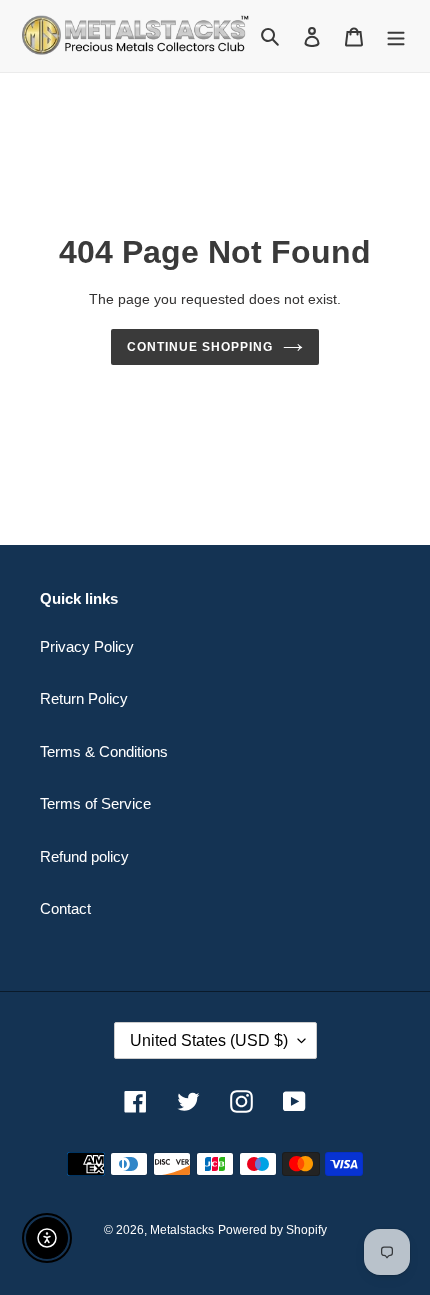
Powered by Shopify (272, 1230)
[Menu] (396, 36)
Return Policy (84, 698)
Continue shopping (200, 347)
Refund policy (84, 856)
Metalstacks (182, 1230)
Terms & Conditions (104, 751)
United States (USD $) (209, 1040)
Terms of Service (95, 803)
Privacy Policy (87, 646)
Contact (65, 908)
